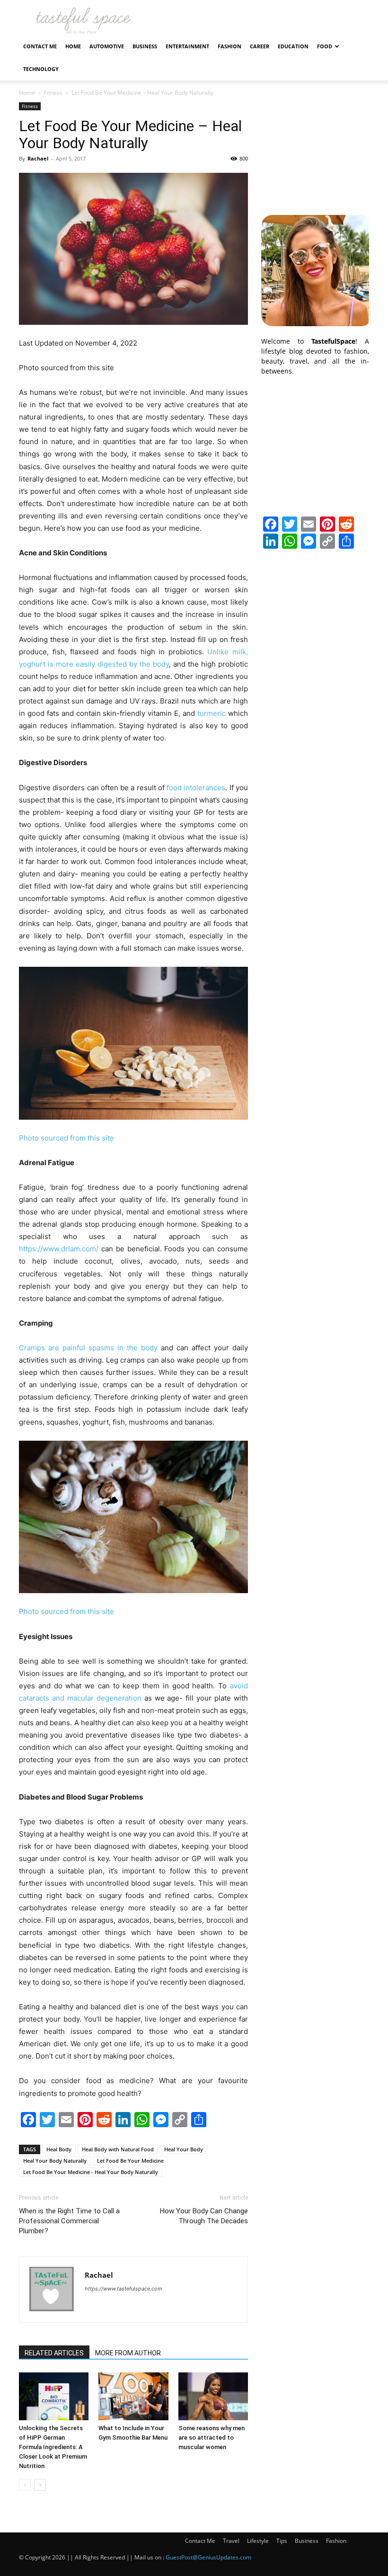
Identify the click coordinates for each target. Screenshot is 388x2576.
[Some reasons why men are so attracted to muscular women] (213, 2396)
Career (260, 46)
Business (145, 46)
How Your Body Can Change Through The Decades (204, 2216)
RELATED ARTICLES (54, 2353)
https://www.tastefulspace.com (123, 2289)
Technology (41, 69)
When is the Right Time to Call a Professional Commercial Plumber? (69, 2221)
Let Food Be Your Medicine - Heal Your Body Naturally (91, 2172)
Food (325, 46)
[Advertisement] (315, 150)
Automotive (107, 46)
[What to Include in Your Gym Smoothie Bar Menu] (133, 2396)
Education (293, 46)
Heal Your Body (184, 2149)
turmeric (212, 713)
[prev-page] (25, 2485)
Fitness (53, 93)
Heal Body (59, 2149)
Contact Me (40, 46)
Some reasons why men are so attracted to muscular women (212, 2438)
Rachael (38, 158)
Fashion (229, 46)
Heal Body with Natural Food (118, 2149)
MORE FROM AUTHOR (128, 2353)
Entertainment (187, 46)
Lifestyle (258, 2541)
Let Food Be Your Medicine (130, 2161)
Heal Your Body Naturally (55, 2161)
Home (73, 46)
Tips (282, 2541)
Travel (231, 2541)
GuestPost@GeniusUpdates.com (208, 2557)
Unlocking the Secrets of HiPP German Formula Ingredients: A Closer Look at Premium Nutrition (53, 2447)
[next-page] (40, 2485)
